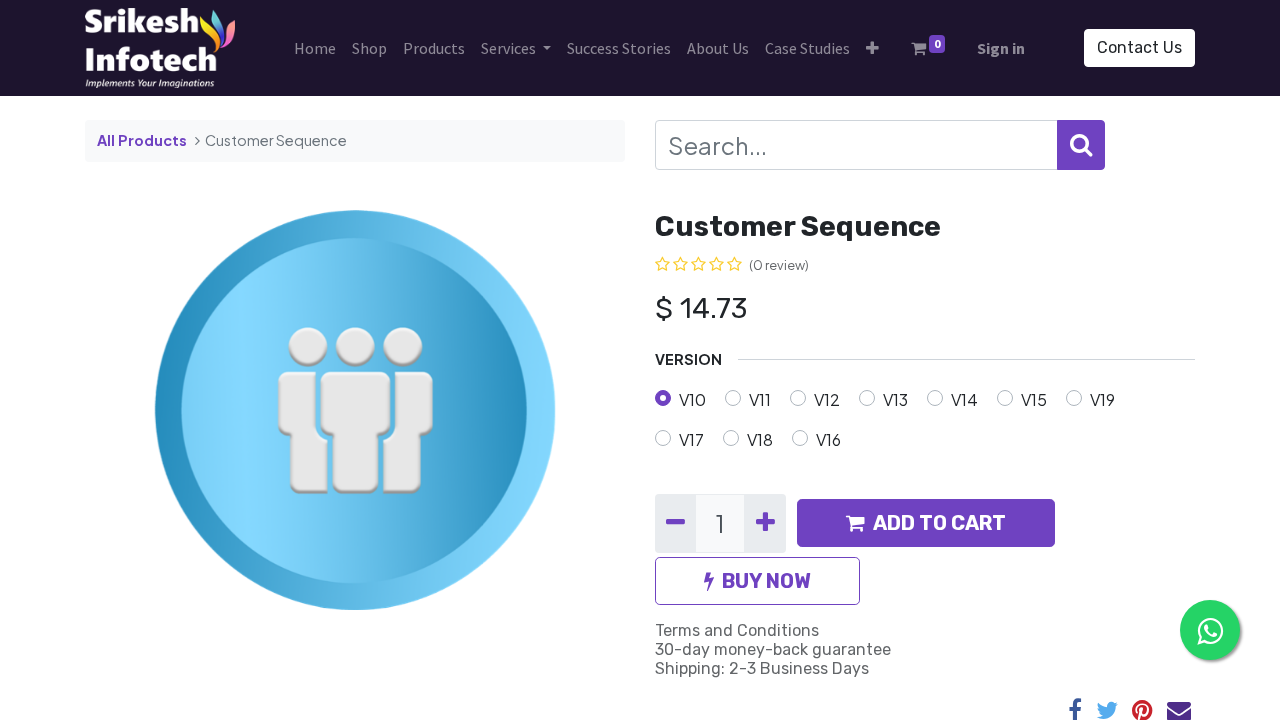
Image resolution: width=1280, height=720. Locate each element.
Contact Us (1139, 47)
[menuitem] (315, 48)
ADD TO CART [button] (939, 523)
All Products (142, 140)
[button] (872, 48)
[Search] (1081, 145)
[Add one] (764, 523)
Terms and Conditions (737, 630)
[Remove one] (675, 523)
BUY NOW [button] (766, 581)
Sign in (1001, 48)
